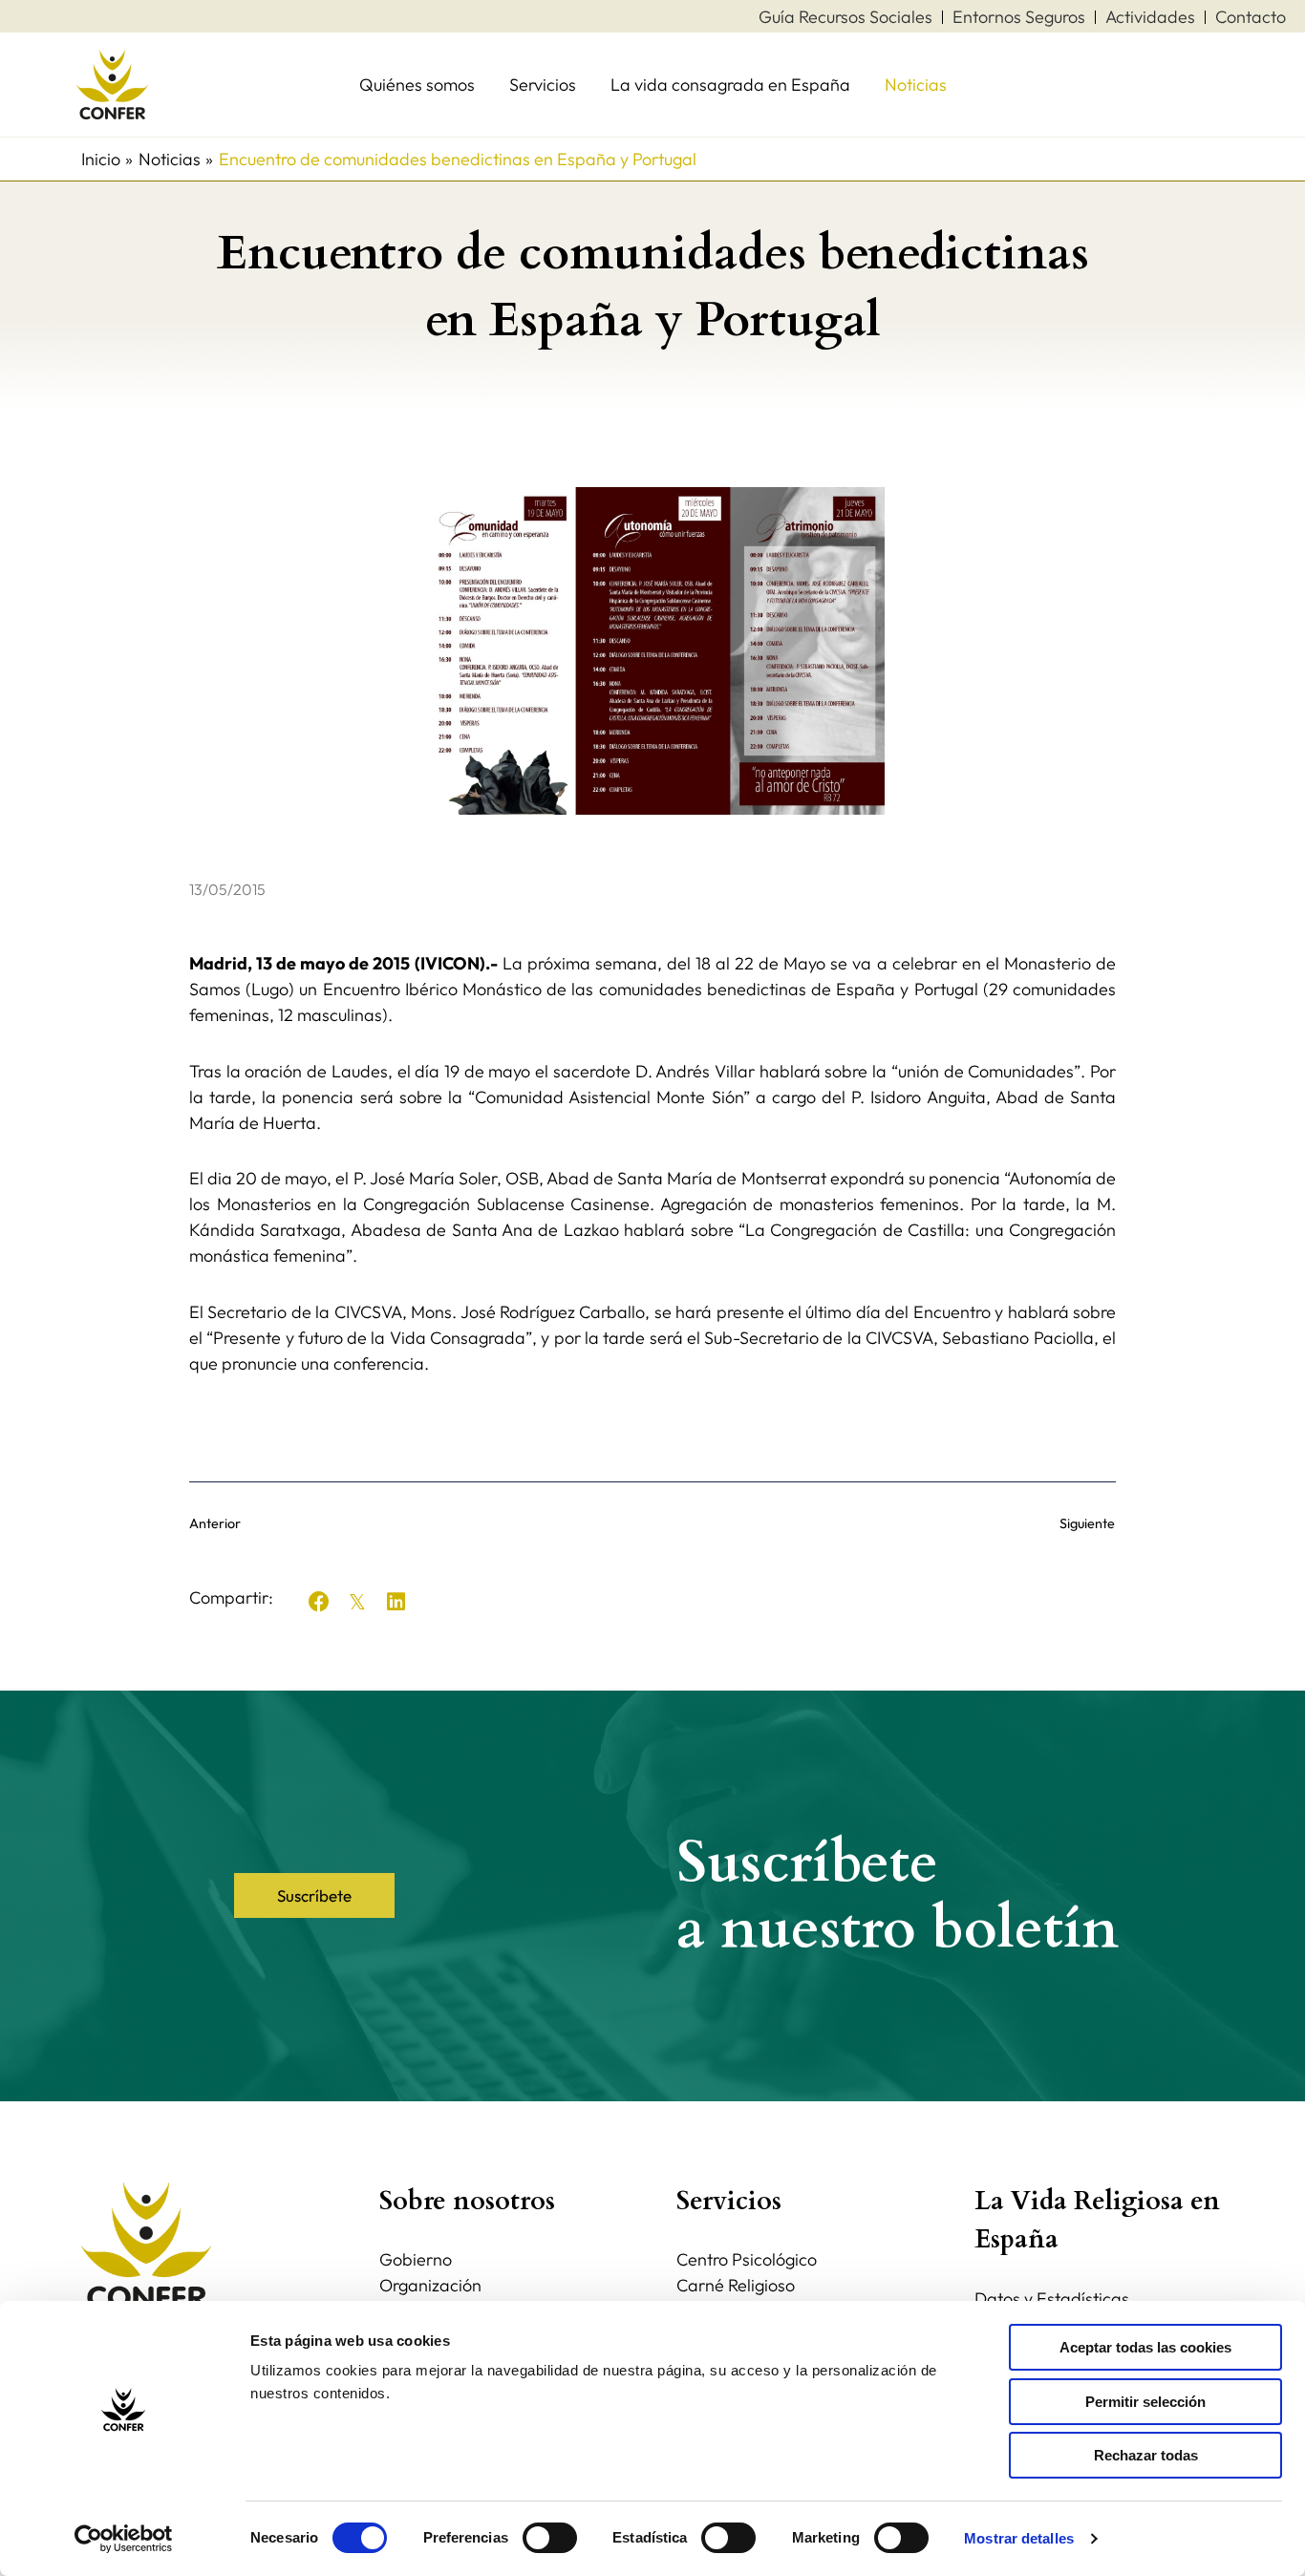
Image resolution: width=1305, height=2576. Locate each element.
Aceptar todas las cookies (1145, 2347)
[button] (319, 1602)
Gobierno (416, 2259)
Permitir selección (1145, 2402)
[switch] (550, 2538)
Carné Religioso (736, 2285)
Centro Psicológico (747, 2259)
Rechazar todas (1146, 2455)
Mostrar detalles (1019, 2538)
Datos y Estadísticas (1052, 2299)
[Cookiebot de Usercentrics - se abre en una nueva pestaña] (124, 2539)
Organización (430, 2285)
